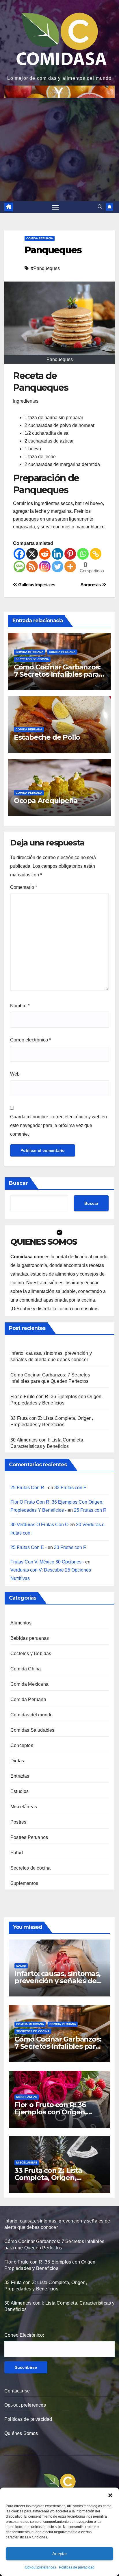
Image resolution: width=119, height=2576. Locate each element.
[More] (70, 567)
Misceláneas (24, 1807)
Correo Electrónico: (24, 2335)
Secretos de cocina (32, 659)
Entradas (20, 1776)
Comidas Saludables (32, 1730)
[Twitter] (57, 567)
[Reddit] (45, 554)
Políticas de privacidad (77, 2567)
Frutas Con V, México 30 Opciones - (47, 1562)
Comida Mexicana (29, 652)
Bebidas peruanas (30, 1638)
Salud (17, 1853)
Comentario (24, 887)
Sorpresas (91, 585)
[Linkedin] (57, 554)
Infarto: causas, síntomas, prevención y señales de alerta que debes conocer (58, 1981)
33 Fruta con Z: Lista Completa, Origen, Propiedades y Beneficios (57, 2178)
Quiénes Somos (21, 2433)
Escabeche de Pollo (47, 737)
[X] (32, 554)
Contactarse (17, 2391)
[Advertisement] (59, 146)
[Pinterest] (70, 554)
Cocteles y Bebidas (31, 1654)
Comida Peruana (40, 238)
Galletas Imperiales (36, 585)
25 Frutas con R (90, 1510)
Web (15, 1074)
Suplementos (24, 1883)
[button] (110, 2495)
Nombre (20, 1006)
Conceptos (22, 1745)
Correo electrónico (30, 1040)
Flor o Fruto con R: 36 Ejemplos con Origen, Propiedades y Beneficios (57, 2112)
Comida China (26, 1669)
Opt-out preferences (40, 2567)
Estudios (20, 1791)
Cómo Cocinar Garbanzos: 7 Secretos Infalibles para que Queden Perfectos (57, 674)
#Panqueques (45, 268)
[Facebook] (19, 554)
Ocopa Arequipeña (46, 801)
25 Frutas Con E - (28, 1547)
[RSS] (32, 567)
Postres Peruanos (29, 1837)
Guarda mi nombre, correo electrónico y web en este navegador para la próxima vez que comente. (58, 1125)
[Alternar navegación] (55, 207)
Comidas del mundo (31, 1715)
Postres (18, 1822)
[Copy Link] (96, 554)
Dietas (17, 1761)
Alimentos (21, 1623)
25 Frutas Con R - (29, 1488)
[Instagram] (45, 567)
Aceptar (60, 2554)
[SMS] (19, 567)
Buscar (18, 1183)
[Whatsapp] (83, 554)
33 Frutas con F (70, 1488)
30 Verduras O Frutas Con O (39, 1525)
